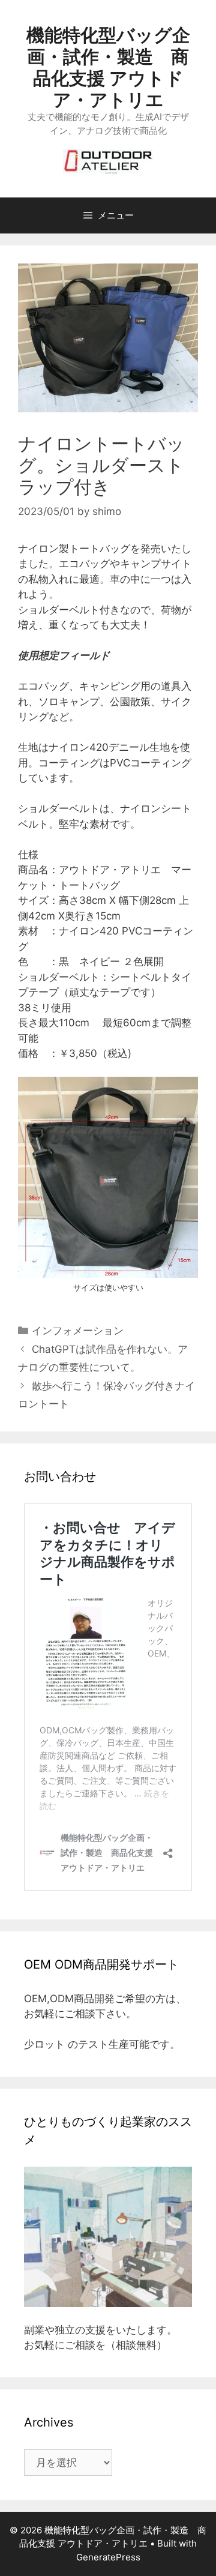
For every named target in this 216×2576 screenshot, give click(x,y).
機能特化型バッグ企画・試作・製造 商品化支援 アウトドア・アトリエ (108, 67)
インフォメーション (78, 1331)
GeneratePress (108, 2557)
